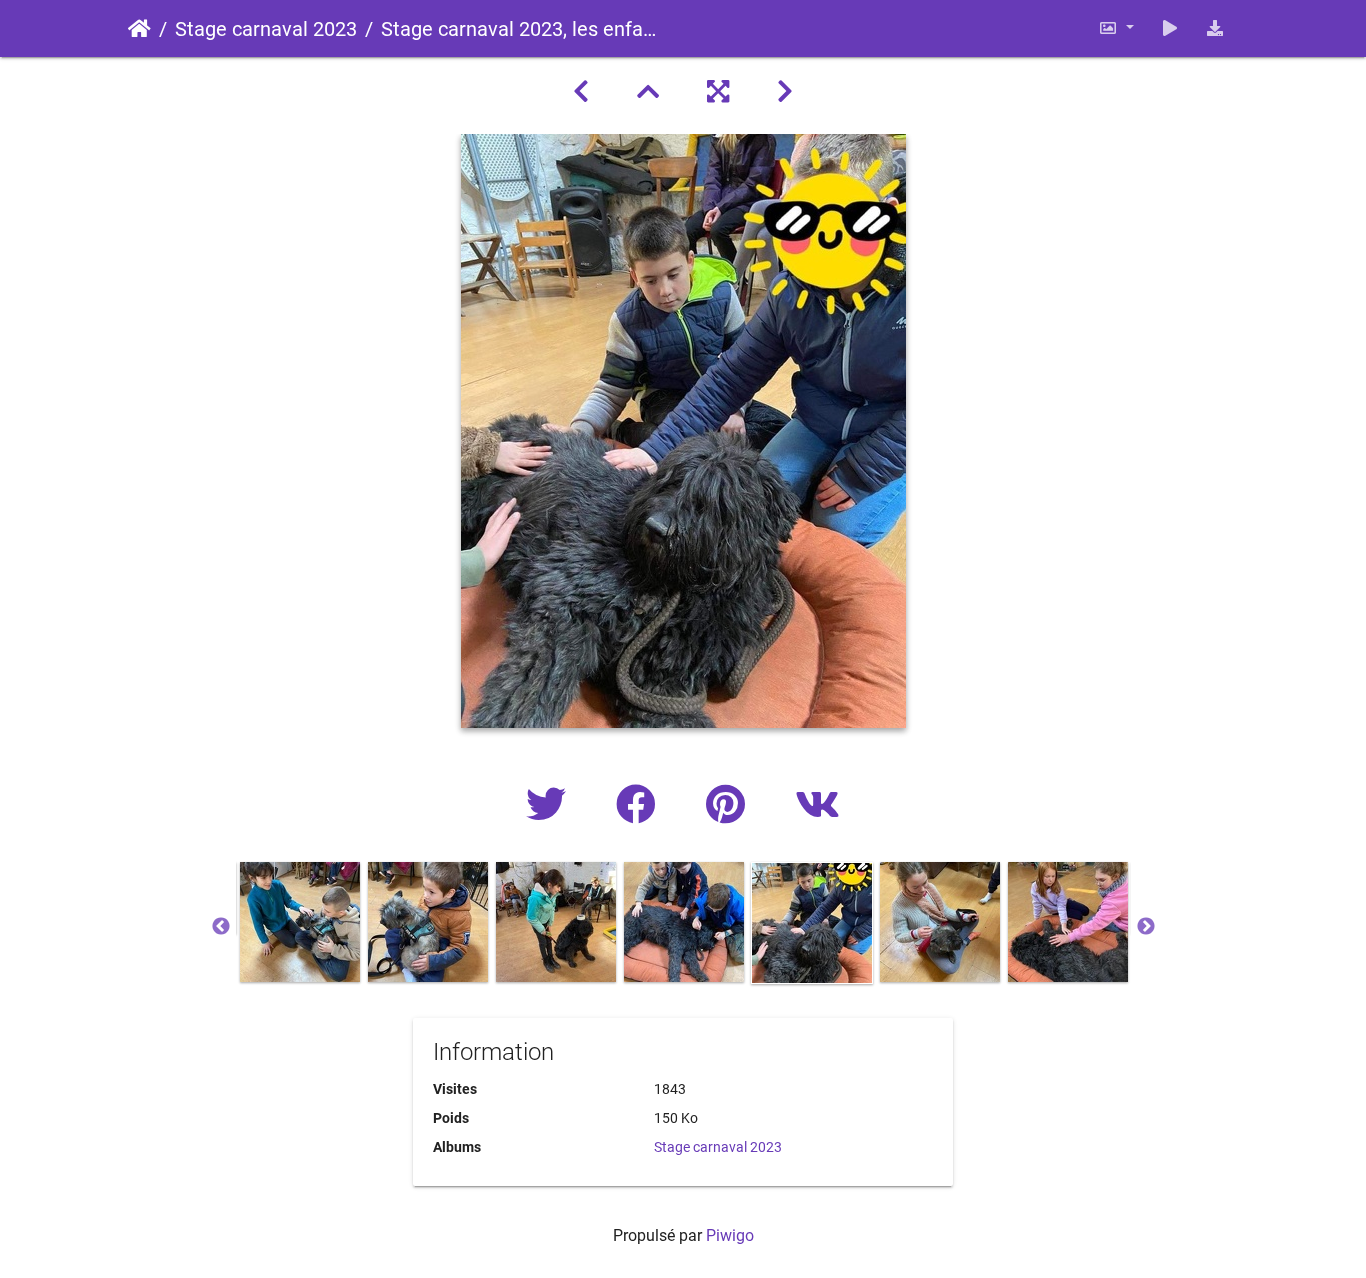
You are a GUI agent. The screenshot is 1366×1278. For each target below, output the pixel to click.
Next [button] (1146, 927)
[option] (300, 922)
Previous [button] (221, 927)
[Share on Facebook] (641, 805)
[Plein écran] (718, 92)
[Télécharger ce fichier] (1215, 28)
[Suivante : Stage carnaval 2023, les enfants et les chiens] (785, 92)
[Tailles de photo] (1116, 28)
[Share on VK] (817, 805)
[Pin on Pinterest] (730, 805)
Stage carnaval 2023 (266, 29)
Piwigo (730, 1235)
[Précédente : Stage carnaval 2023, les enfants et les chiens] (581, 92)
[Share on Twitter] (551, 805)
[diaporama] (1170, 28)
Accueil (139, 29)
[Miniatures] (648, 92)
